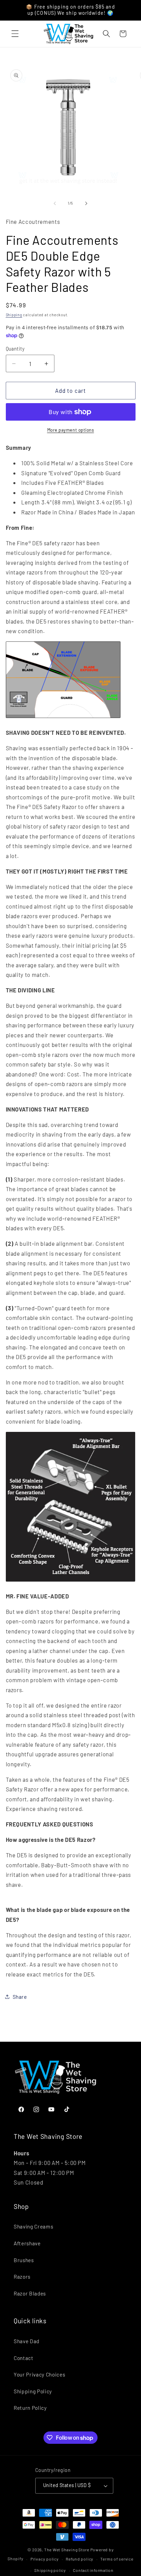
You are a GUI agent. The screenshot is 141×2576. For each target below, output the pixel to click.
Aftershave (27, 2243)
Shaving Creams (33, 2226)
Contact (24, 2358)
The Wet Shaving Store (67, 2550)
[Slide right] (86, 203)
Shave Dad (27, 2341)
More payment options (71, 430)
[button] (15, 34)
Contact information (93, 2570)
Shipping (14, 315)
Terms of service (117, 2559)
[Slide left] (55, 203)
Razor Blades (30, 2293)
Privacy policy (45, 2559)
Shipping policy (50, 2570)
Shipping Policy (33, 2391)
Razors (22, 2277)
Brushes (24, 2260)
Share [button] (20, 1997)
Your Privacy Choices (39, 2374)
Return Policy (30, 2408)
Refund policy (80, 2559)
